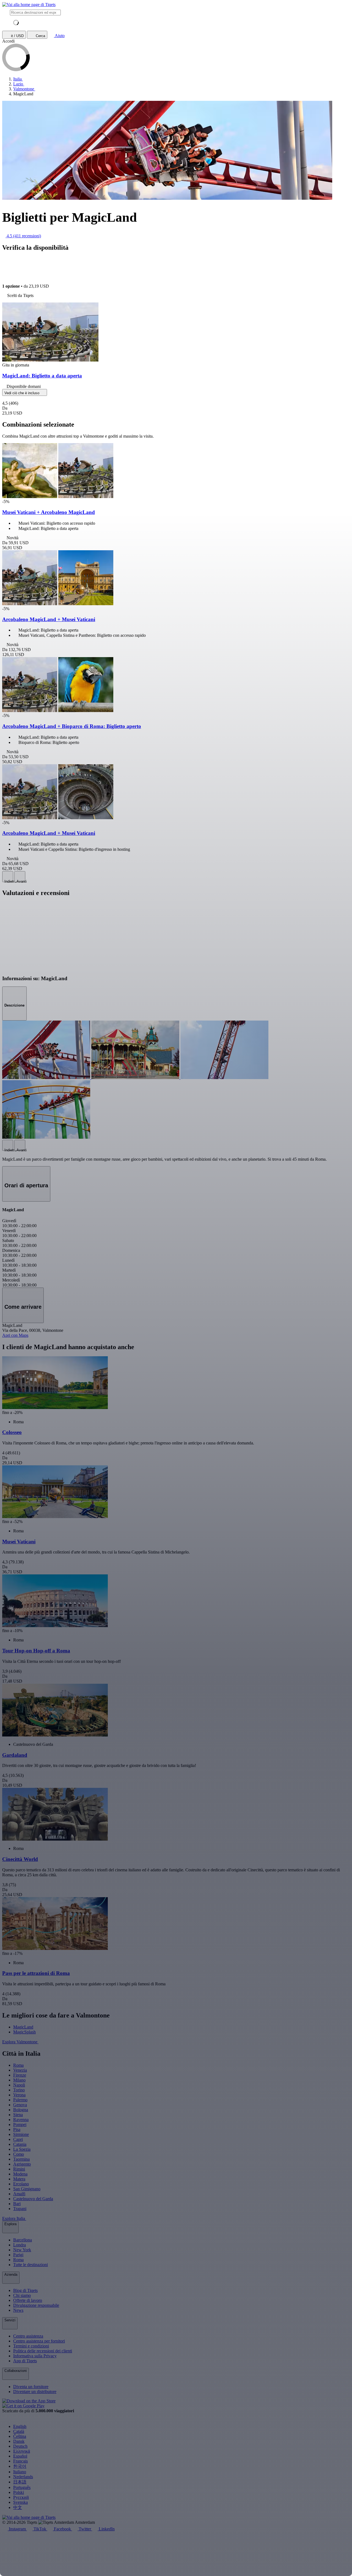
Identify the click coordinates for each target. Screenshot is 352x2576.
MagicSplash (24, 2032)
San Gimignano (27, 2189)
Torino (19, 2090)
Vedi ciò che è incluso (22, 393)
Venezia (20, 2070)
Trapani (20, 2209)
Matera (19, 2179)
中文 (18, 2507)
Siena (18, 2115)
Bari (17, 2204)
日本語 (20, 2482)
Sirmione (21, 2134)
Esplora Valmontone (20, 2042)
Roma (18, 2065)
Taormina (21, 2159)
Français (20, 2461)
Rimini (19, 2169)
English (20, 2426)
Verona (19, 2095)
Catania (20, 2144)
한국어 (20, 2466)
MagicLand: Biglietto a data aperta (42, 376)
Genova (20, 2105)
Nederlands (23, 2477)
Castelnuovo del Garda (33, 2199)
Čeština (20, 2436)
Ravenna (21, 2120)
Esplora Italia (14, 2218)
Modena (20, 2174)
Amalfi (19, 2194)
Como (19, 2154)
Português (22, 2487)
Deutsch (20, 2446)
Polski (19, 2492)
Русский (21, 2497)
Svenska (20, 2502)
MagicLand (23, 2027)
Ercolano (21, 2184)
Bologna (21, 2110)
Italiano (20, 2472)
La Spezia (22, 2149)
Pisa (17, 2129)
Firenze (20, 2075)
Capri (18, 2139)
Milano (19, 2080)
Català (19, 2431)
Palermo (20, 2100)
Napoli (19, 2085)
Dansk (19, 2441)
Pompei (20, 2125)
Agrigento (22, 2164)
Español (20, 2456)
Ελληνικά (22, 2451)
